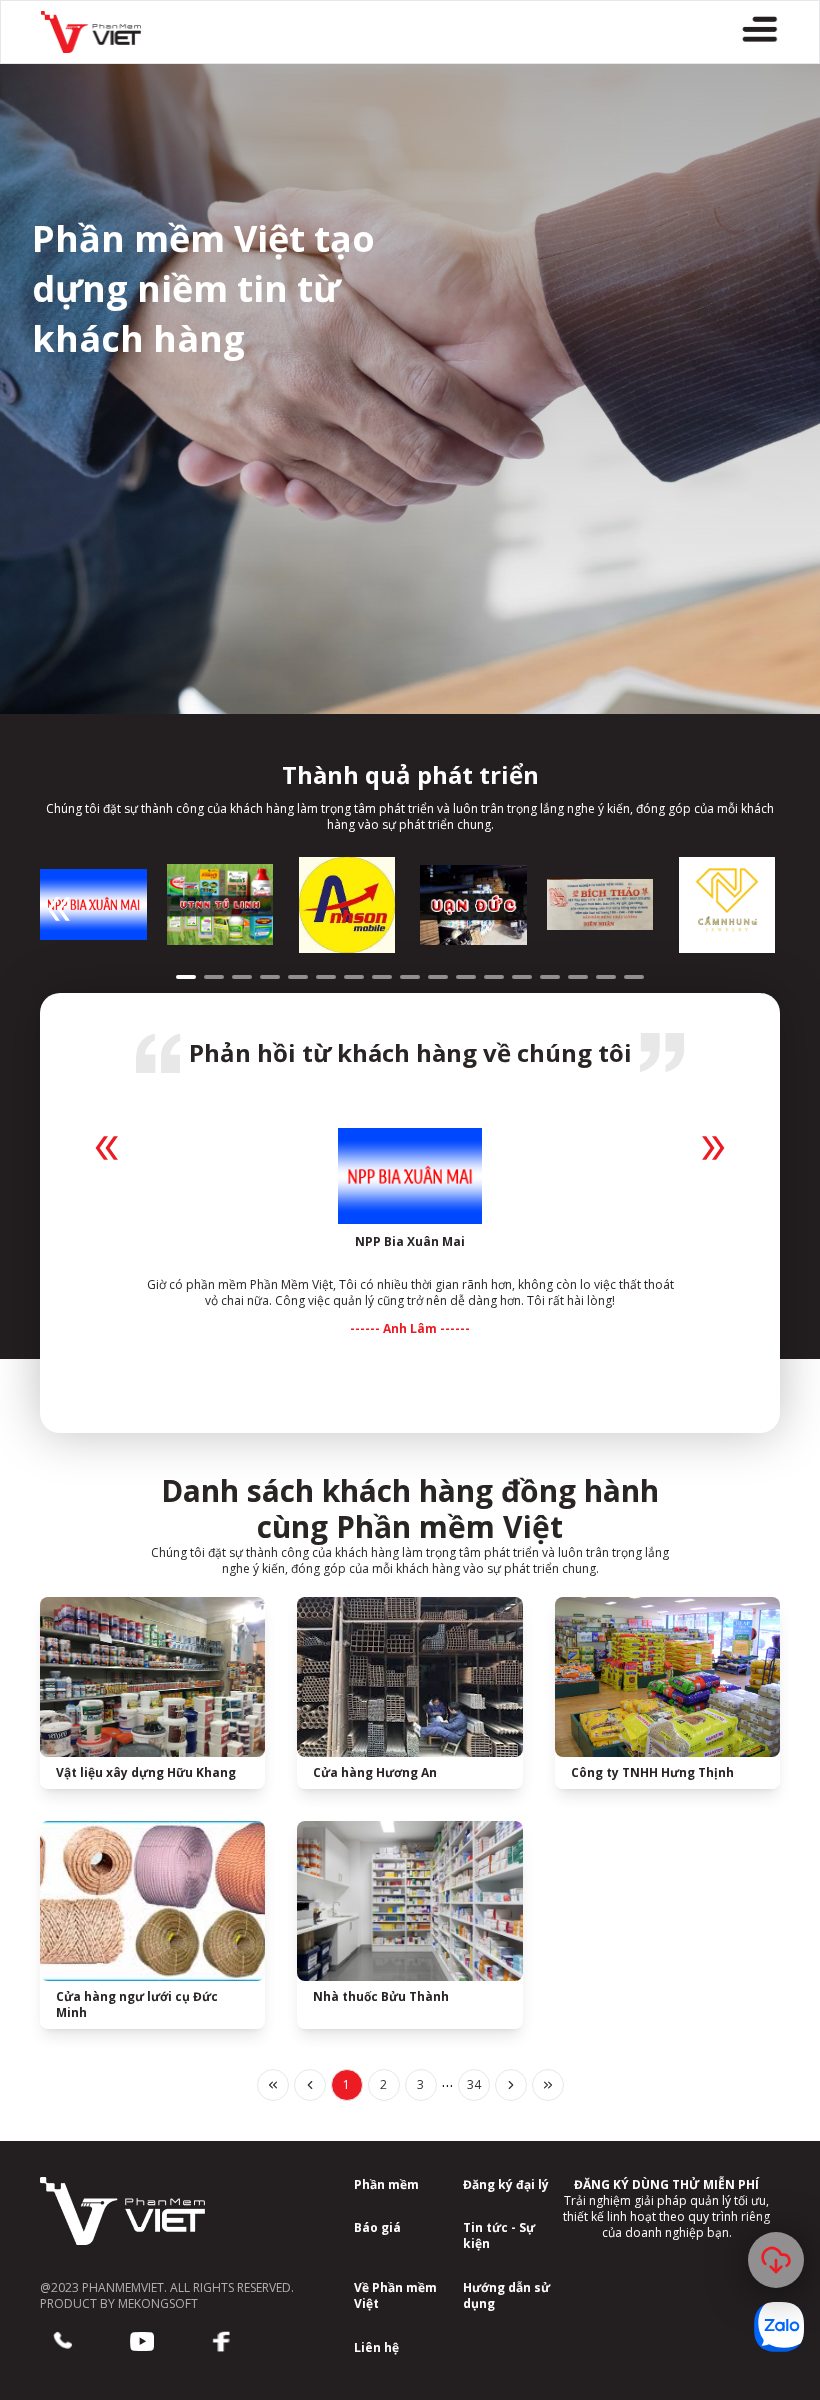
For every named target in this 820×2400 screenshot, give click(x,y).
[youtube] (142, 2342)
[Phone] (62, 2342)
